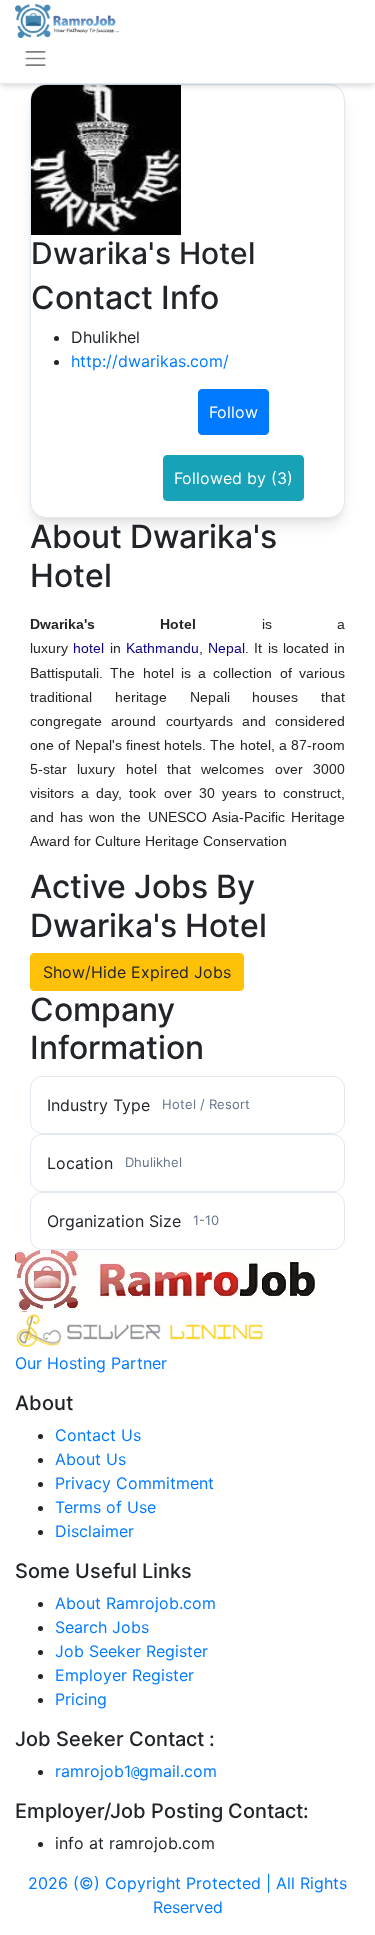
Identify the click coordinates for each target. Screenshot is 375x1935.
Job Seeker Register (131, 1651)
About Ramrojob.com (135, 1603)
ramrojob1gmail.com (136, 1771)
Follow (233, 412)
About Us (90, 1459)
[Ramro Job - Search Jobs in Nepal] (67, 19)
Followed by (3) (233, 478)
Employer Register (124, 1675)
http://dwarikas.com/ (150, 361)
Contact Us (98, 1435)
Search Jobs (102, 1627)
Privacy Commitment (134, 1483)
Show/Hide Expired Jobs (137, 972)
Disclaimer (94, 1531)
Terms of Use (105, 1507)
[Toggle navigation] (35, 58)
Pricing (81, 1699)
